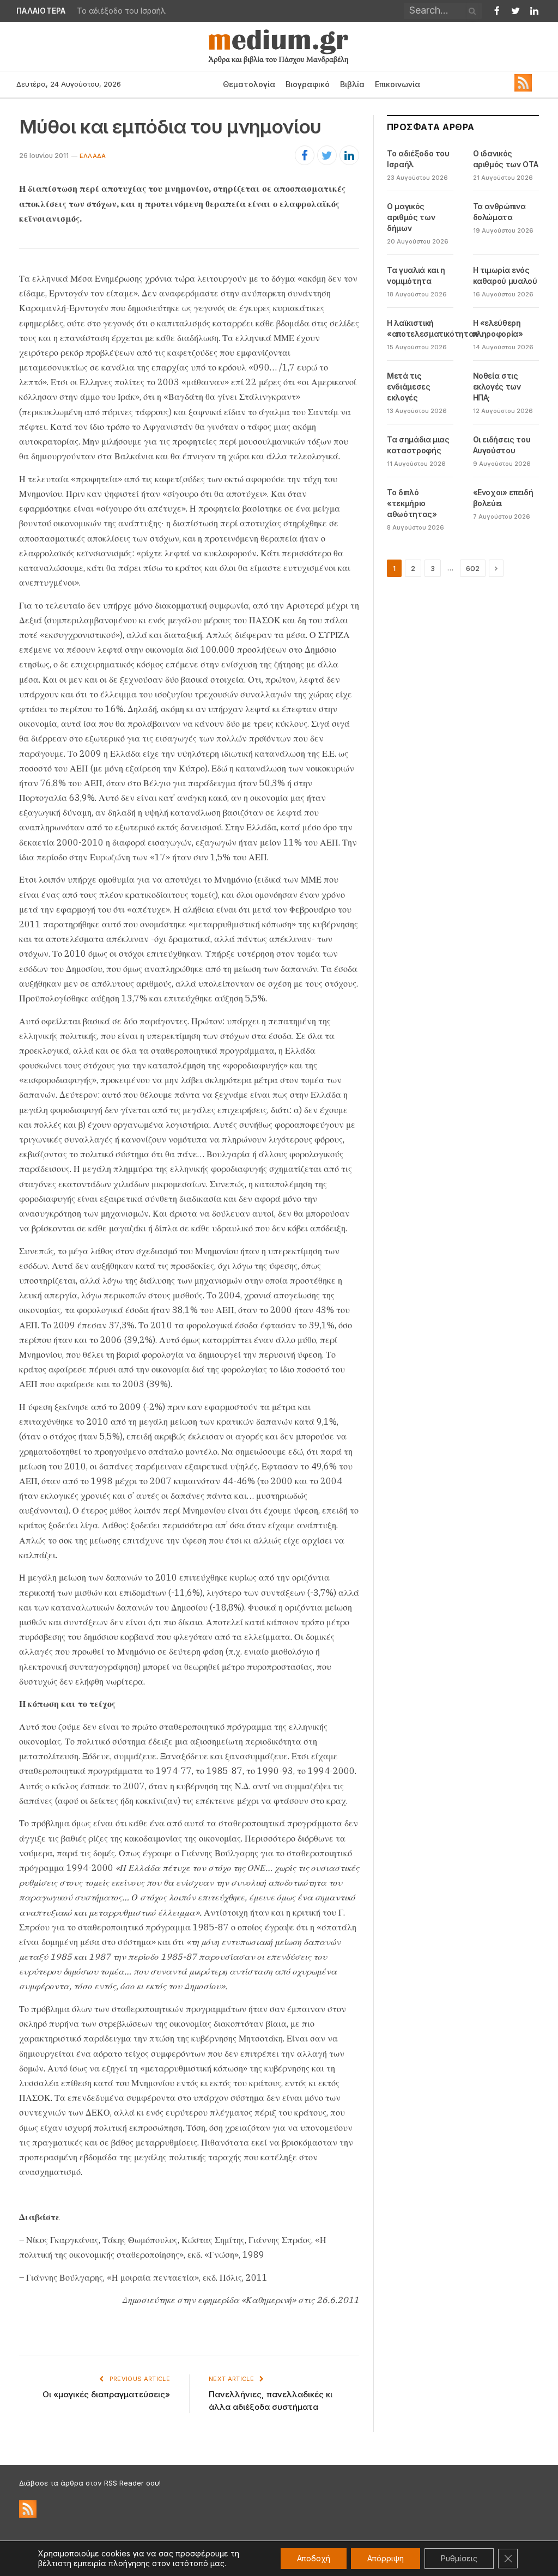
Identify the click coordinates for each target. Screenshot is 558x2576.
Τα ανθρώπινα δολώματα (499, 212)
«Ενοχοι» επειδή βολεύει (503, 498)
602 (473, 568)
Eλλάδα (93, 156)
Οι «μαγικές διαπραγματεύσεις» (106, 2394)
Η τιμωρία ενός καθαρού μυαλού (505, 275)
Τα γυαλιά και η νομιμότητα (416, 275)
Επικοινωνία (398, 84)
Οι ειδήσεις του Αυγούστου (502, 445)
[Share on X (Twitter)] (327, 155)
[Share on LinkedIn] (349, 155)
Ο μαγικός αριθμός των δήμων (411, 217)
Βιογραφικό (308, 84)
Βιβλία (352, 84)
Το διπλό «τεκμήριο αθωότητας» (412, 503)
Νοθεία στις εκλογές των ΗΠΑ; (497, 387)
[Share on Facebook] (305, 155)
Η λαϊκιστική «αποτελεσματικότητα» (433, 328)
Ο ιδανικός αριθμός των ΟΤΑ (130, 11)
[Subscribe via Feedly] (523, 89)
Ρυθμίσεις (459, 2558)
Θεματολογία (249, 84)
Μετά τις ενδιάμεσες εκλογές (409, 387)
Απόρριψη (386, 2558)
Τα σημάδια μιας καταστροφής (418, 445)
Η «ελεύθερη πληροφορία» (498, 328)
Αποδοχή (314, 2558)
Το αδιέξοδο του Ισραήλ (418, 159)
